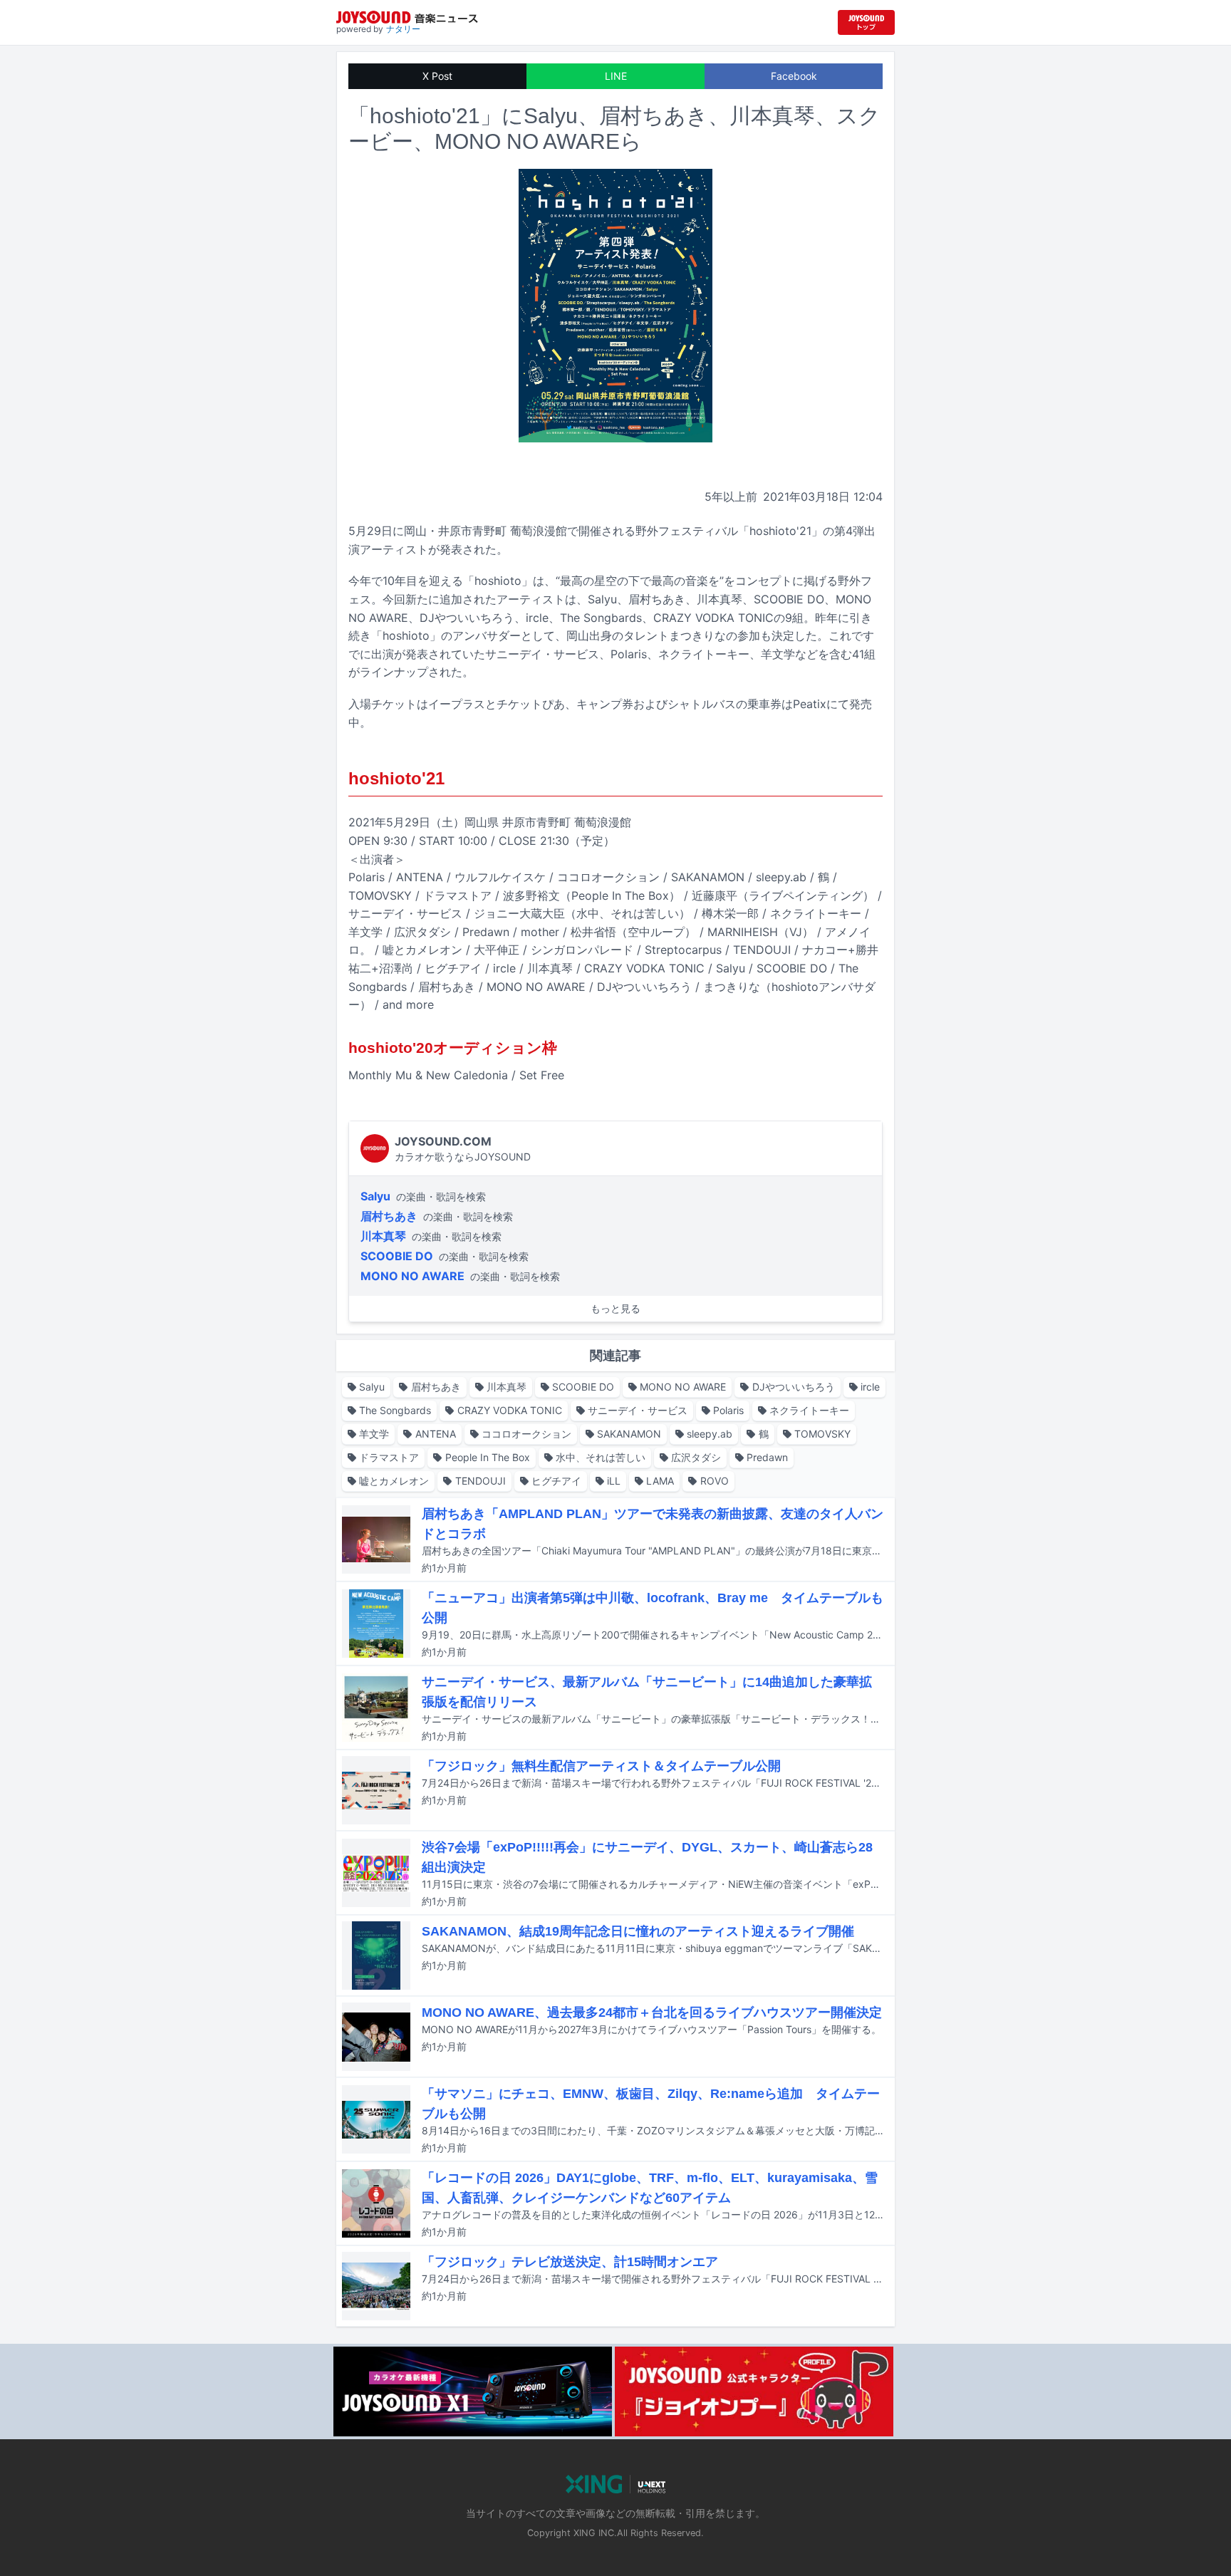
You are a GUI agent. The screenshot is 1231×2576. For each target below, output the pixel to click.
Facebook (794, 76)
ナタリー (403, 29)
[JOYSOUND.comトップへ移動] (866, 22)
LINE (616, 76)
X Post (437, 76)
